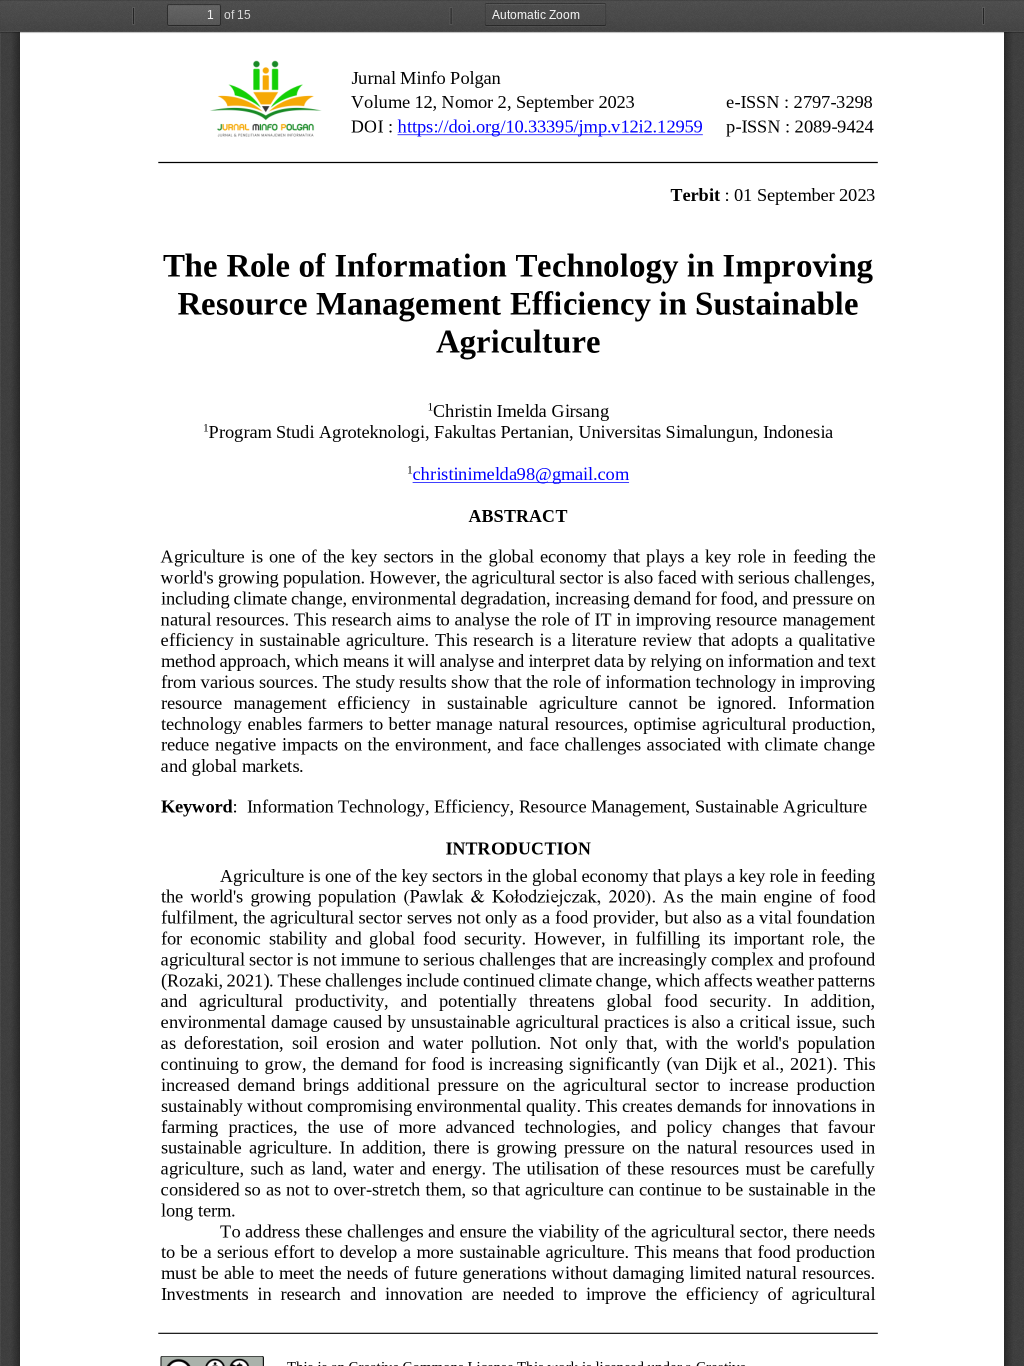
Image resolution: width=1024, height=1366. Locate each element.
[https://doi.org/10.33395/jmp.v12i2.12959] (550, 127)
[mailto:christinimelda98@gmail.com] (523, 473)
